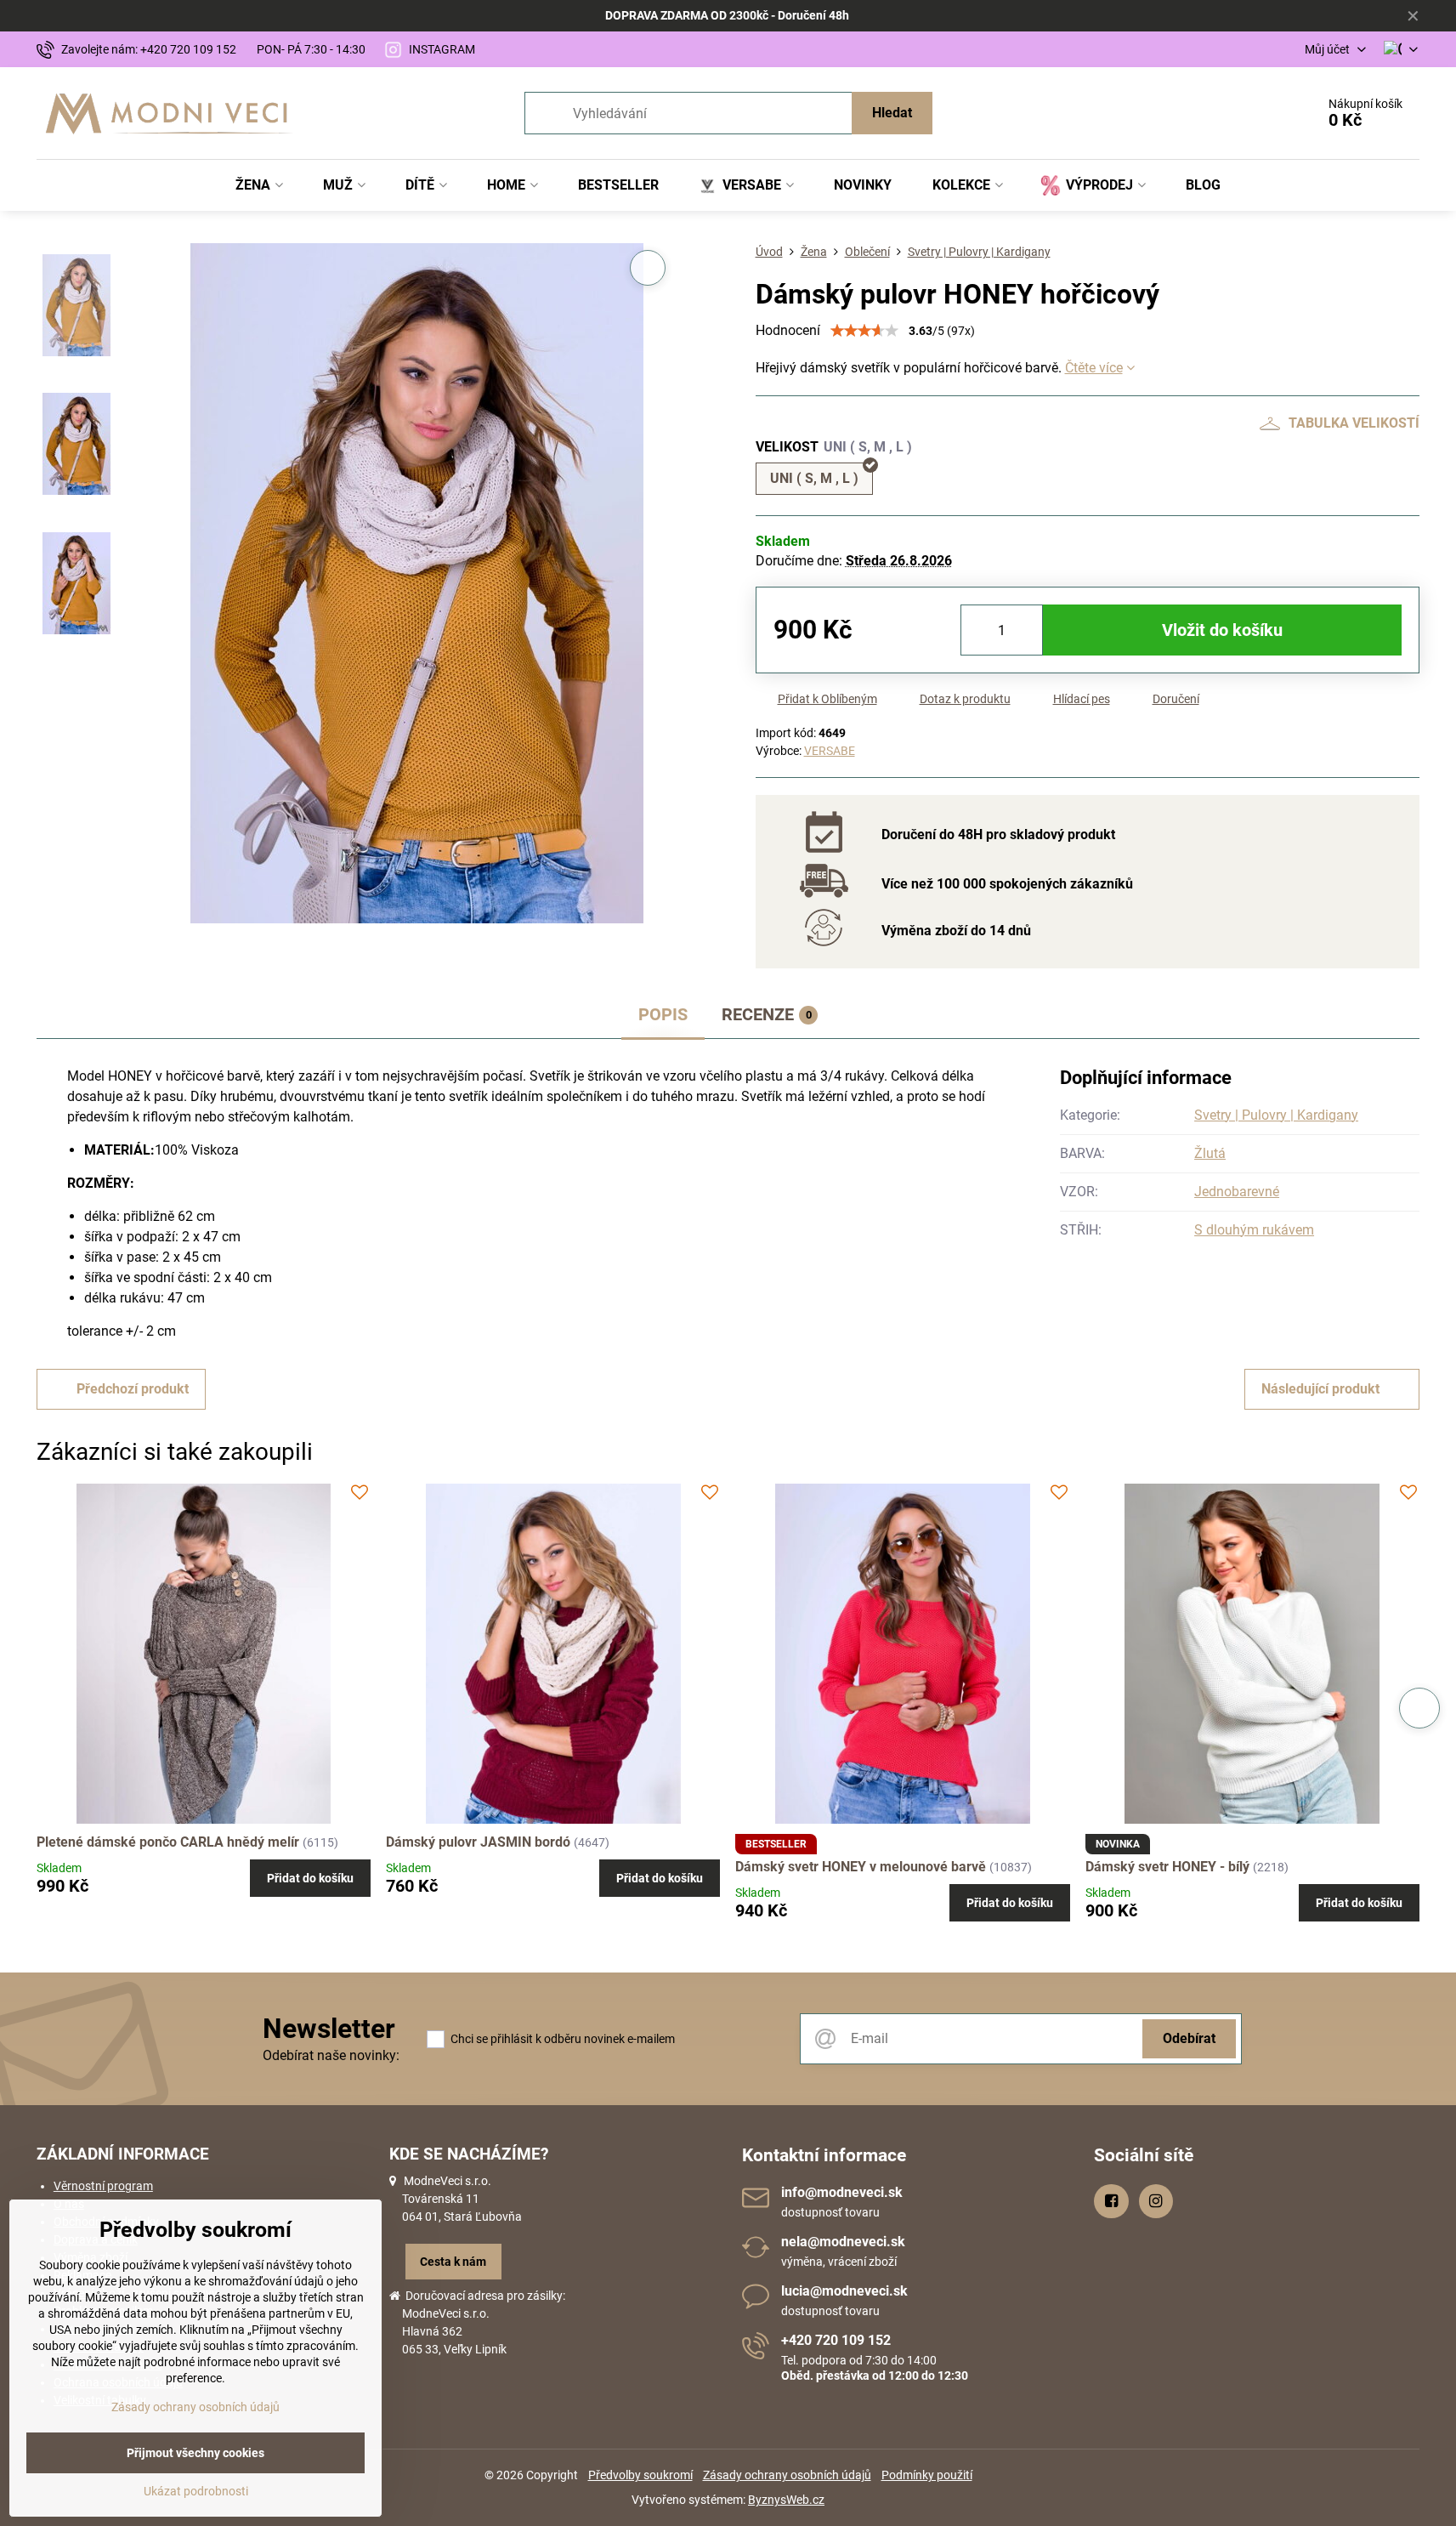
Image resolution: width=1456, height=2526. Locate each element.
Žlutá (1210, 1153)
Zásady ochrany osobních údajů (787, 2475)
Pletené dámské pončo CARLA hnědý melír (168, 1842)
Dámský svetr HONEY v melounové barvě (861, 1867)
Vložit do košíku (1222, 630)
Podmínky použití (927, 2475)
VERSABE (830, 751)
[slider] (864, 331)
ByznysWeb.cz (786, 2500)
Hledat (892, 113)
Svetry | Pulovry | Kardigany (1276, 1115)
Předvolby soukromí (640, 2475)
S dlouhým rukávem (1254, 1230)
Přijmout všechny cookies (195, 2453)
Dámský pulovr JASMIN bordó (478, 1842)
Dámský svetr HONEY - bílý (1167, 1867)
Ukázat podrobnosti (196, 2491)
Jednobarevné (1237, 1192)
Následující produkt (1320, 1389)
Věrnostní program (103, 2186)
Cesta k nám (453, 2262)
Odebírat (1189, 2038)
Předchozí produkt (133, 1389)
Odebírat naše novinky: (331, 2055)
